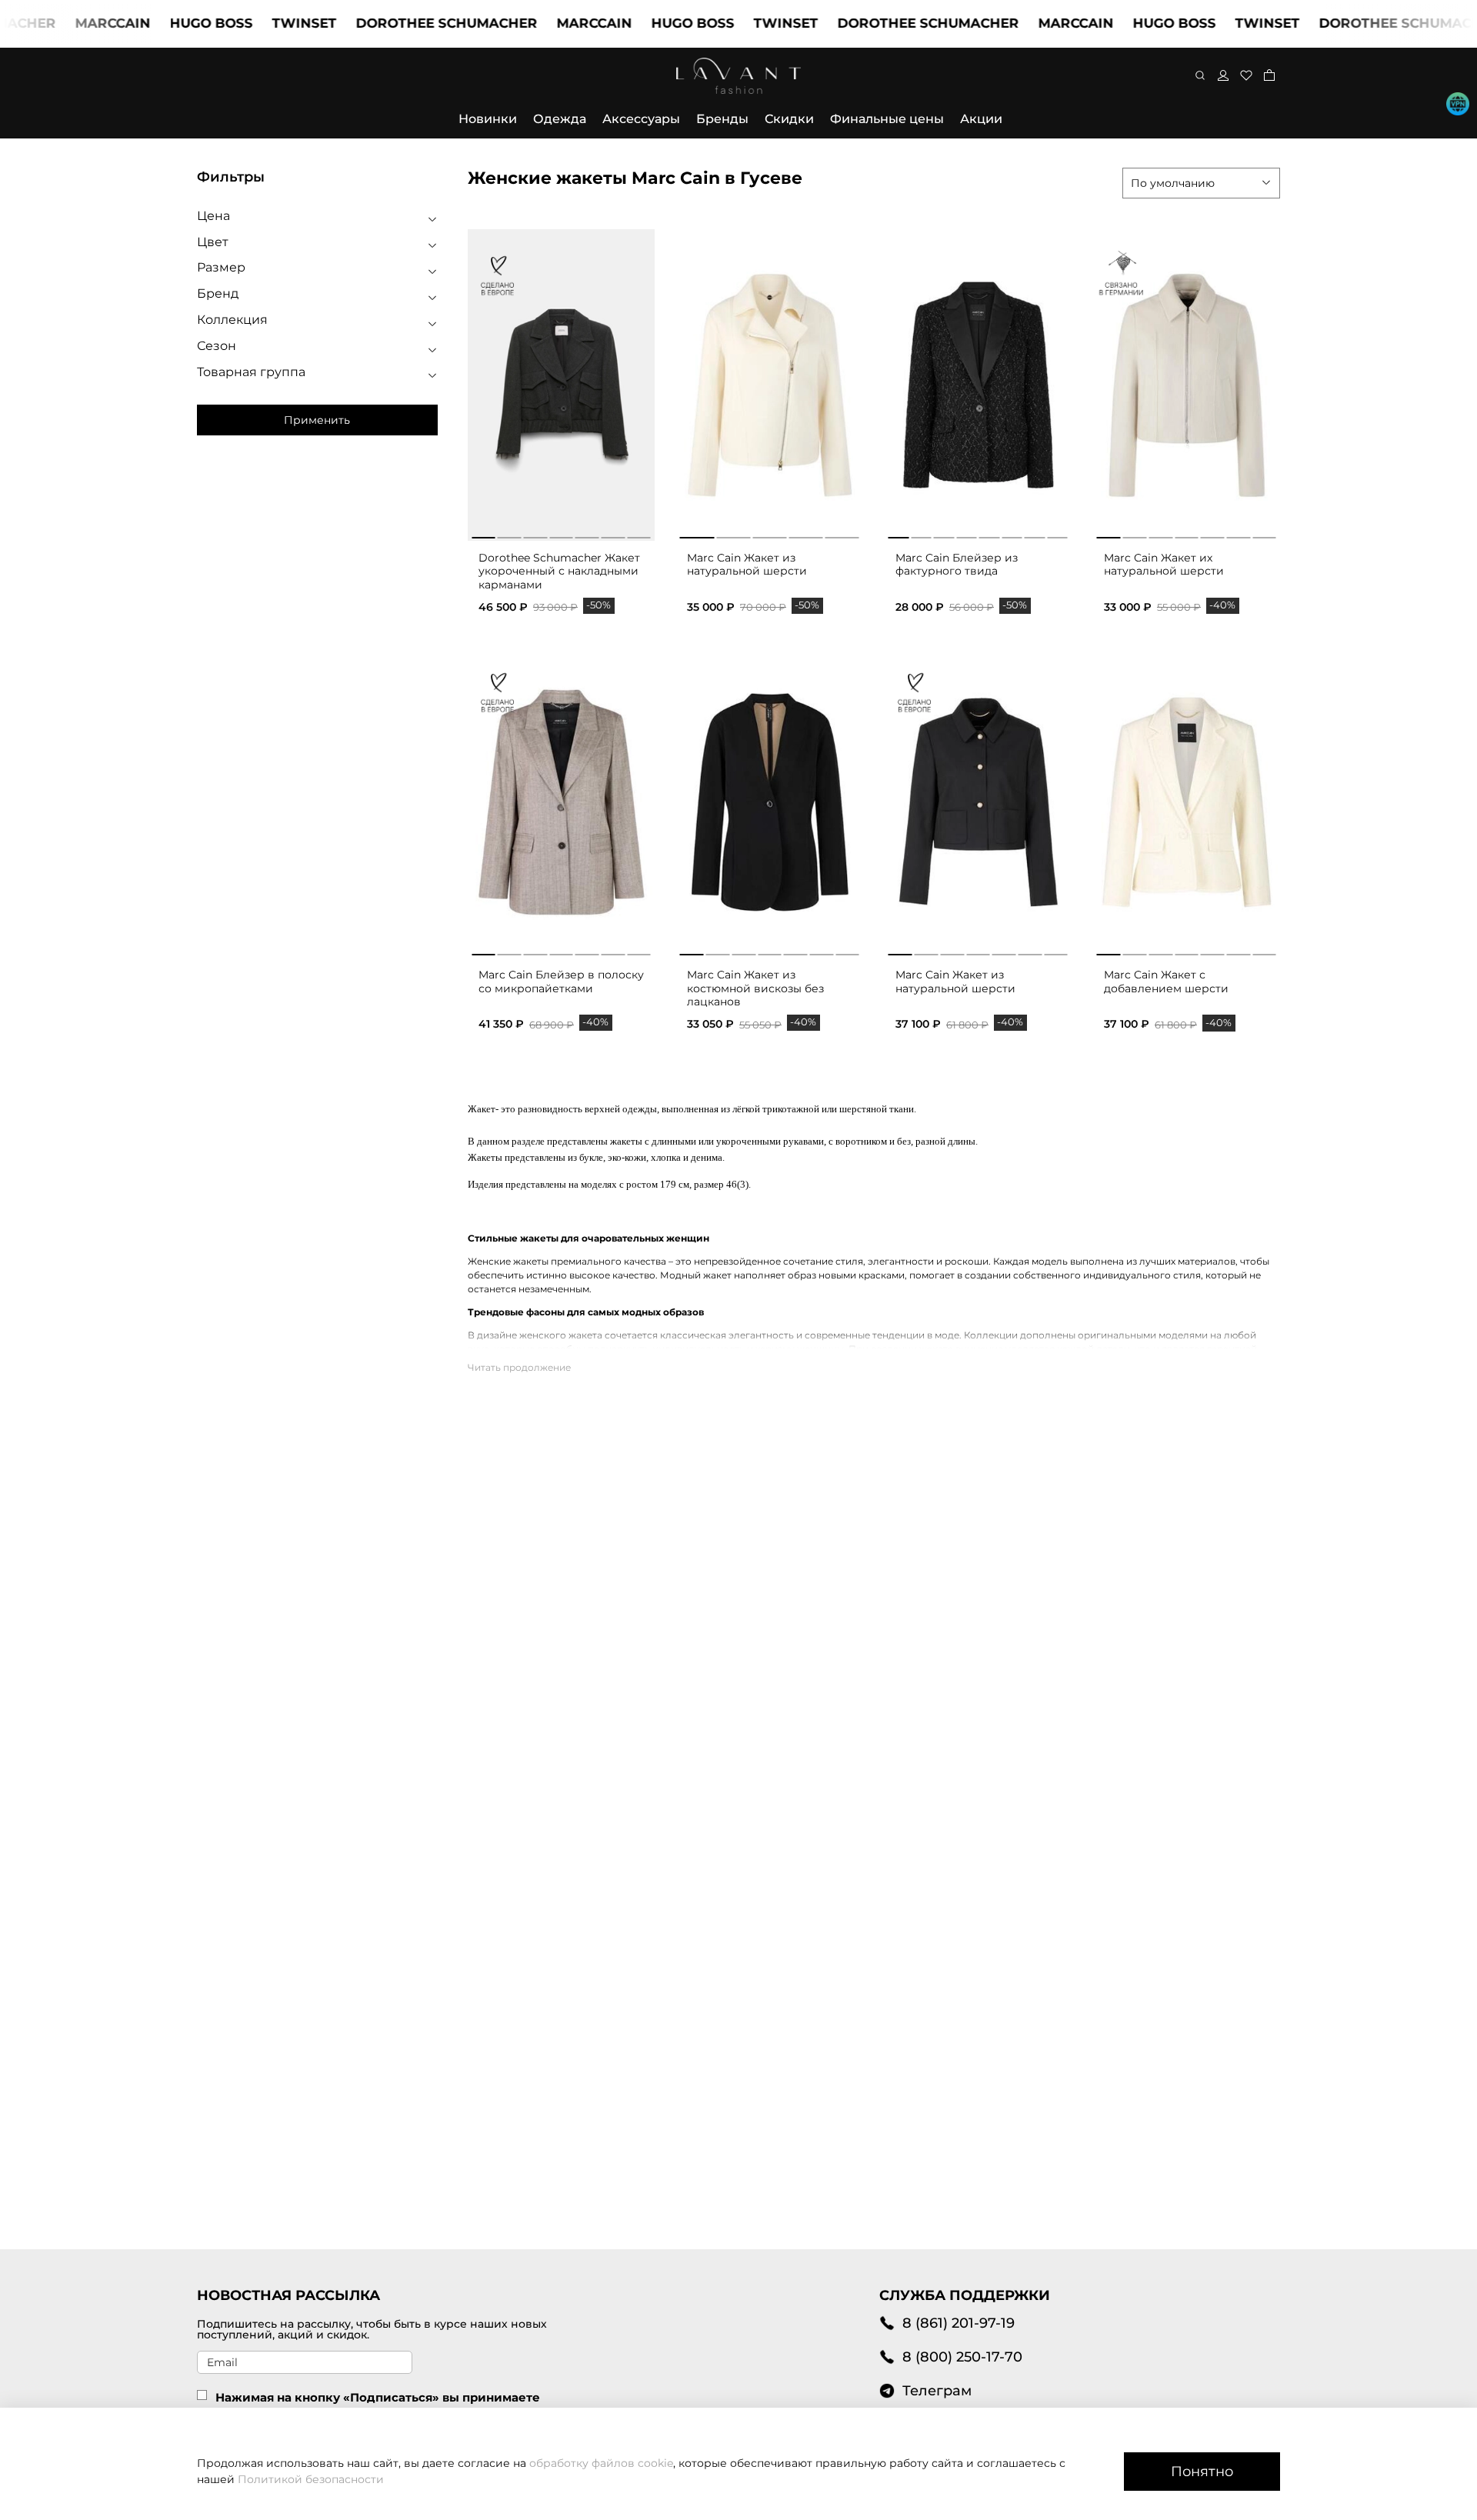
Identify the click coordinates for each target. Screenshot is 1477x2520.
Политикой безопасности (311, 2479)
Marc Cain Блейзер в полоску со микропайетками (561, 982)
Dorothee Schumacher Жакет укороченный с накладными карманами (559, 571)
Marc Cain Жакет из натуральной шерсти (747, 565)
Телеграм (937, 2390)
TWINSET (258, 23)
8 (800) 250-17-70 (962, 2357)
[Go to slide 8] (1057, 535)
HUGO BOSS (165, 23)
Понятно (1202, 2471)
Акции (981, 119)
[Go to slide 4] (561, 535)
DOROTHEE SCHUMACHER (400, 23)
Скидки (789, 119)
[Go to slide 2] (510, 535)
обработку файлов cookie (601, 2463)
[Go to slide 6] (613, 535)
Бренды (722, 119)
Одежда (560, 119)
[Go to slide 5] (587, 535)
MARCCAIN (66, 23)
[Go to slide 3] (535, 535)
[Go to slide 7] (639, 535)
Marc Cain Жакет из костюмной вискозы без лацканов (755, 988)
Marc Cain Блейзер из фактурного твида (957, 565)
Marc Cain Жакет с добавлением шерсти (1166, 982)
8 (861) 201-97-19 (959, 2323)
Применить (317, 420)
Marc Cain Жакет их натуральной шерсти (1164, 565)
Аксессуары (641, 119)
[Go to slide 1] (483, 535)
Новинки (488, 119)
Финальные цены (887, 119)
